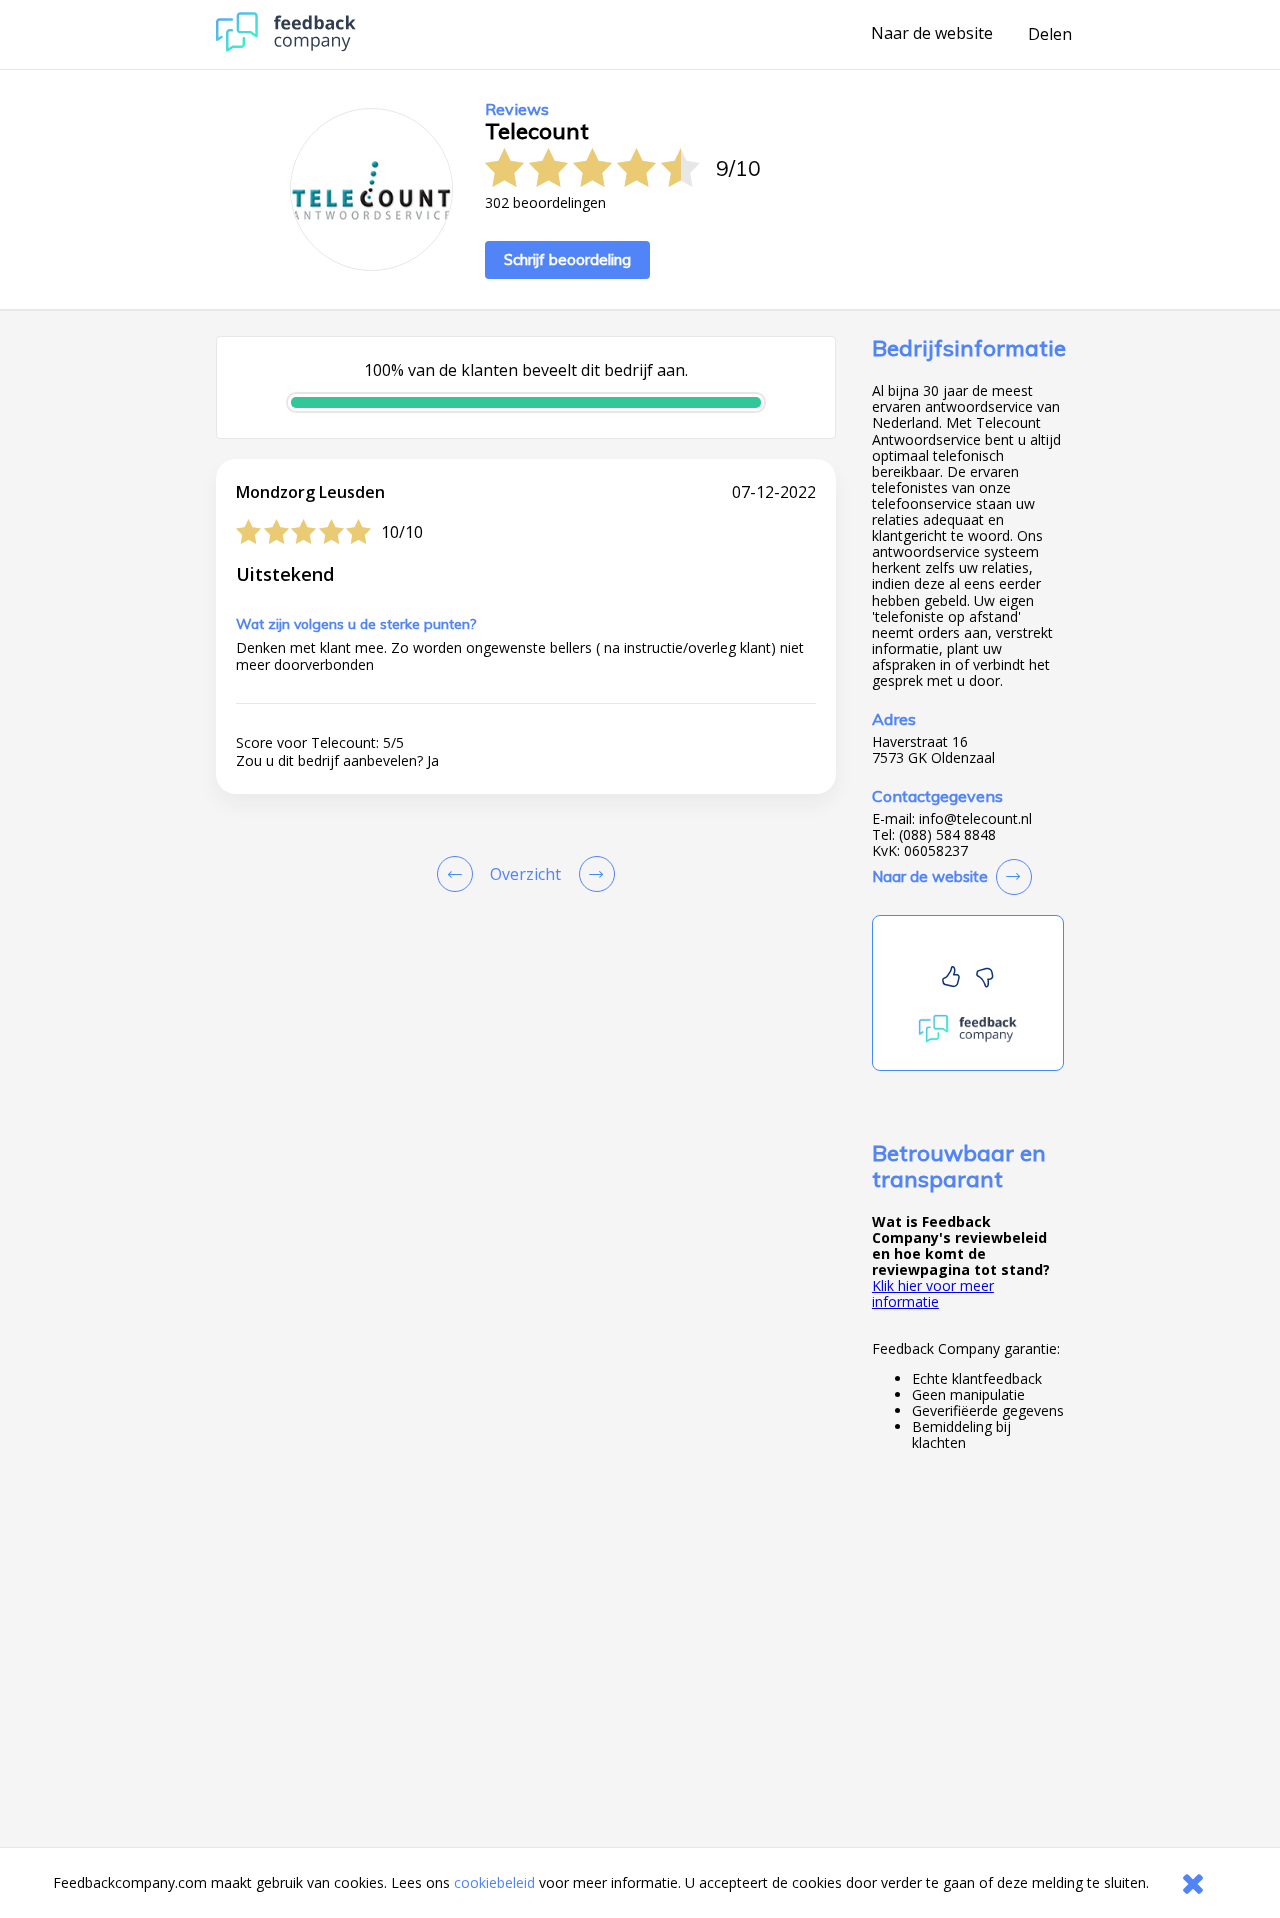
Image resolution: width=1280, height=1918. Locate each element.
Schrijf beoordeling (567, 259)
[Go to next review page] (593, 874)
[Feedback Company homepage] (286, 46)
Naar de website (932, 34)
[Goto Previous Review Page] (459, 874)
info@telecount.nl (975, 819)
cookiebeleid (494, 1882)
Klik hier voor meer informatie (933, 1293)
